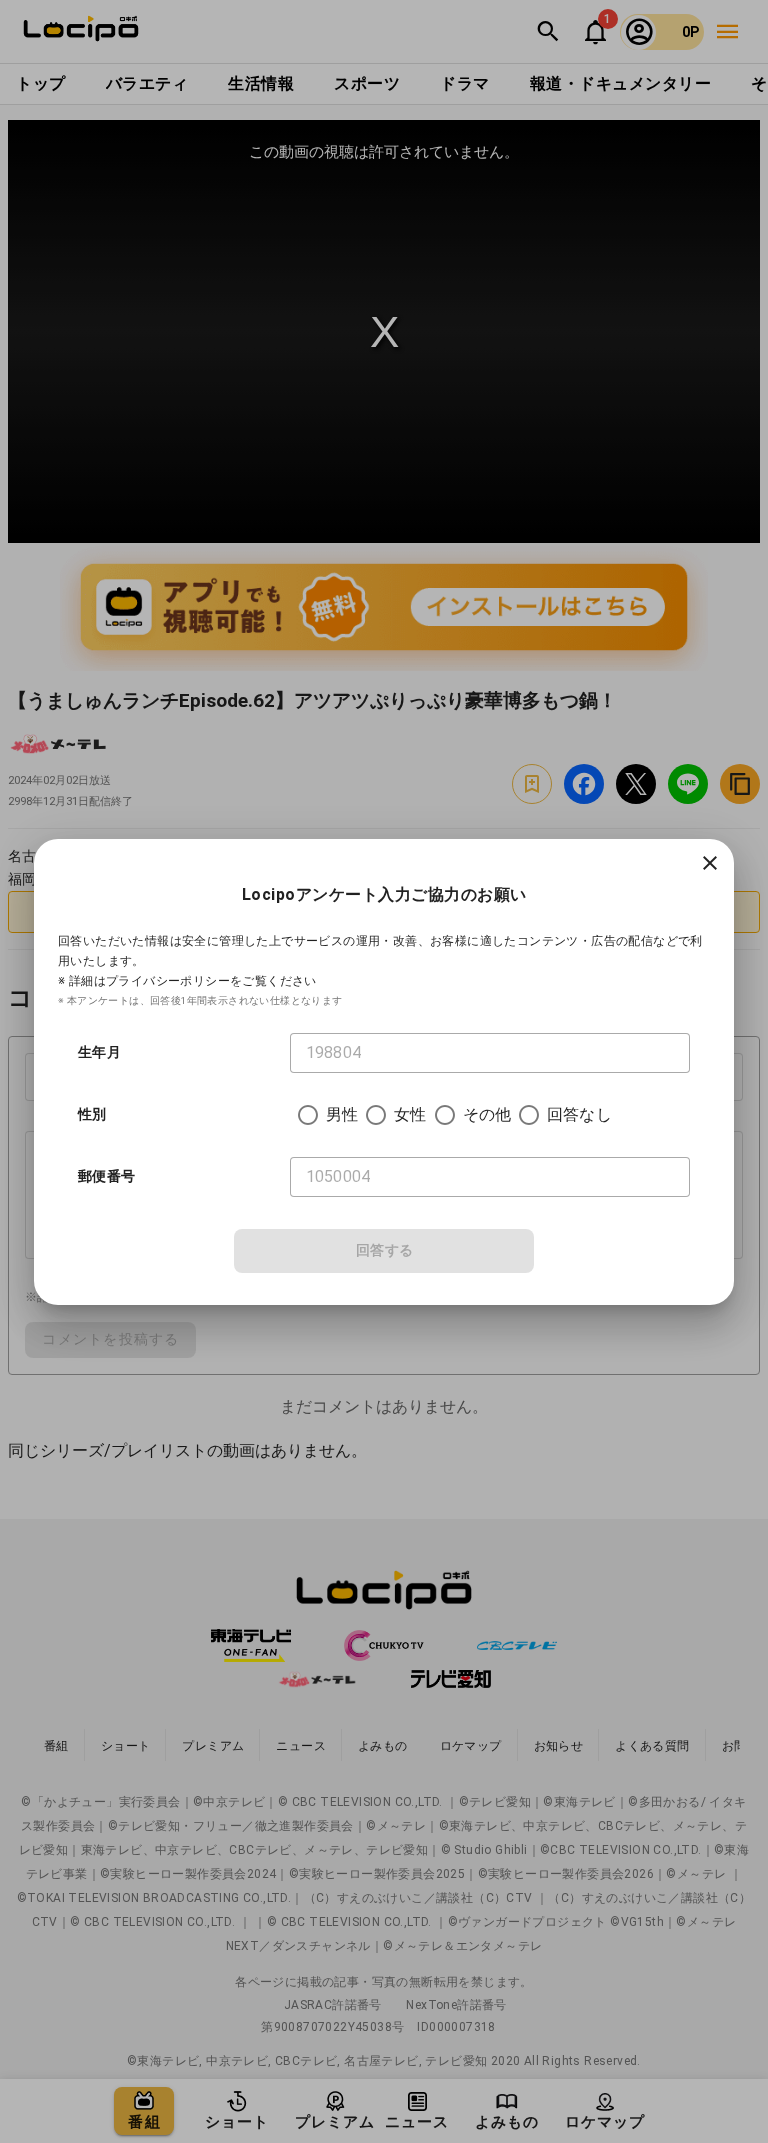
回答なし (579, 1114)
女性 (410, 1114)
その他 (487, 1114)
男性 (342, 1114)
